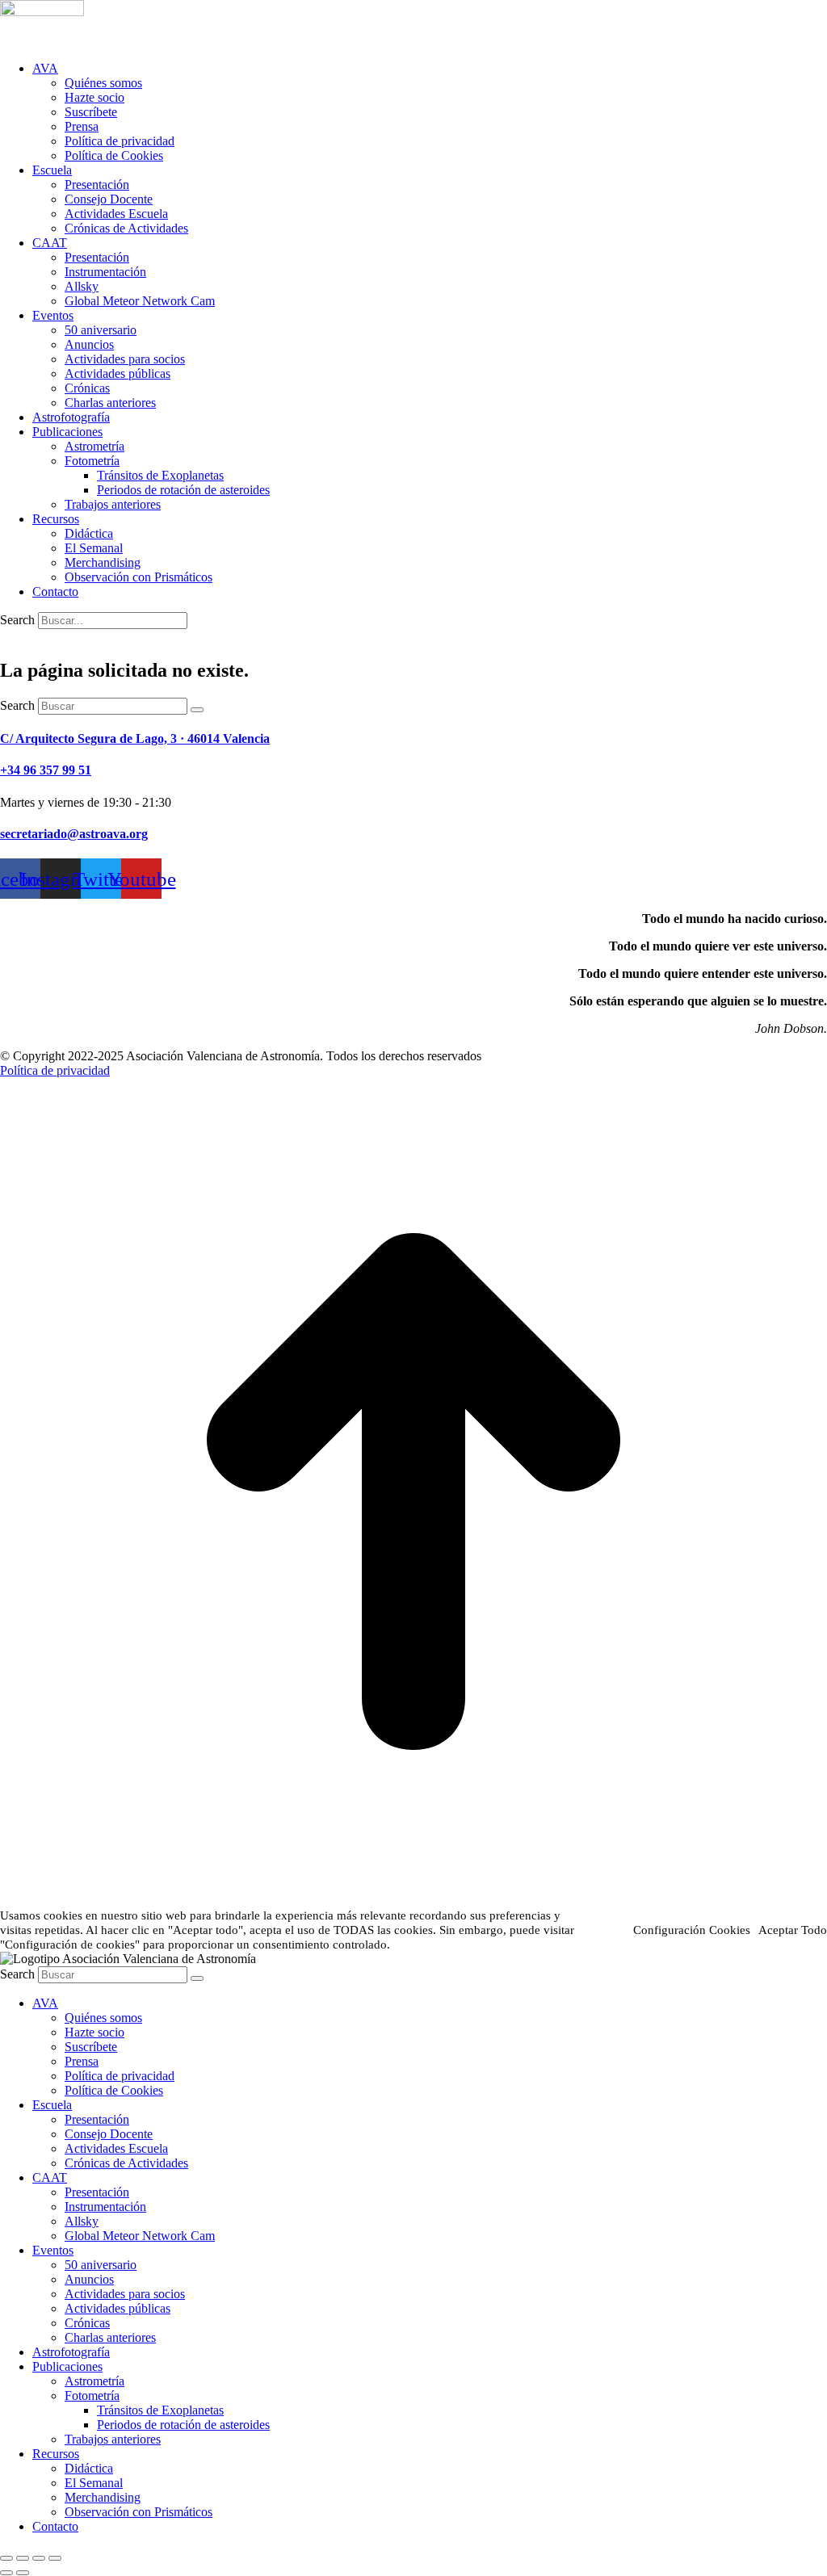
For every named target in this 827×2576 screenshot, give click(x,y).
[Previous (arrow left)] (6, 2573)
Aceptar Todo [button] (793, 1930)
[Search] (197, 710)
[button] (413, 636)
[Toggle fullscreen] (39, 2558)
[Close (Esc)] (6, 2558)
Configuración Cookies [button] (692, 1930)
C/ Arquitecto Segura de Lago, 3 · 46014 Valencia (135, 738)
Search (17, 620)
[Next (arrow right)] (23, 2573)
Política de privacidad (55, 1070)
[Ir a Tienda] (413, 1901)
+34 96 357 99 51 (46, 770)
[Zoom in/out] (55, 2558)
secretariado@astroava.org (74, 834)
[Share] (23, 2558)
